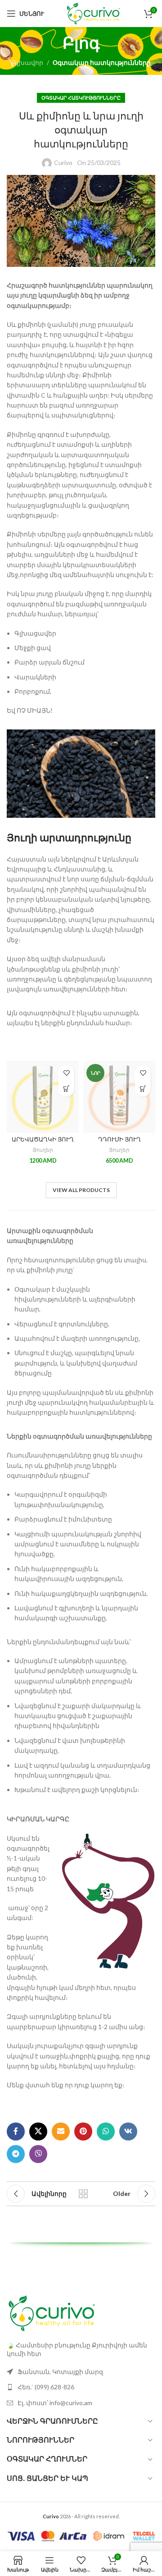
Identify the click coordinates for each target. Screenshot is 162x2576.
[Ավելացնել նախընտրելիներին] (66, 1073)
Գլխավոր (27, 62)
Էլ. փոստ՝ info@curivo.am (55, 2403)
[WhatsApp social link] (106, 2131)
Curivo (63, 163)
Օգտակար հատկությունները (102, 62)
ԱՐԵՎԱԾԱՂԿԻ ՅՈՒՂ (43, 1140)
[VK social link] (128, 2131)
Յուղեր (43, 1150)
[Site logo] (93, 13)
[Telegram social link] (16, 2154)
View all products (81, 1190)
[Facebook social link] (16, 2131)
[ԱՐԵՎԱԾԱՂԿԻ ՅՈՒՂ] (43, 1097)
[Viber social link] (38, 2154)
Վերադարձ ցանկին (83, 2194)
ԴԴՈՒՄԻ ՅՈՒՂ (119, 1140)
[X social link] (38, 2131)
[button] (66, 1089)
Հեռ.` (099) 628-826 (46, 2387)
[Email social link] (61, 2131)
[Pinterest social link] (83, 2131)
